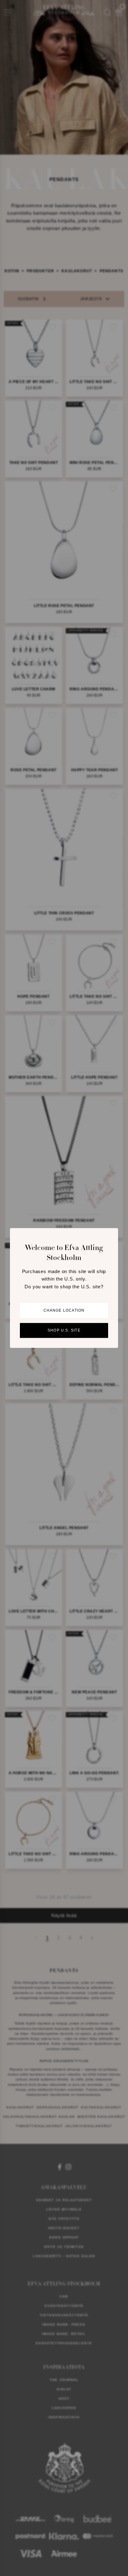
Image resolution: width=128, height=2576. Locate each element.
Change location (64, 1311)
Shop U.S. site (64, 1331)
